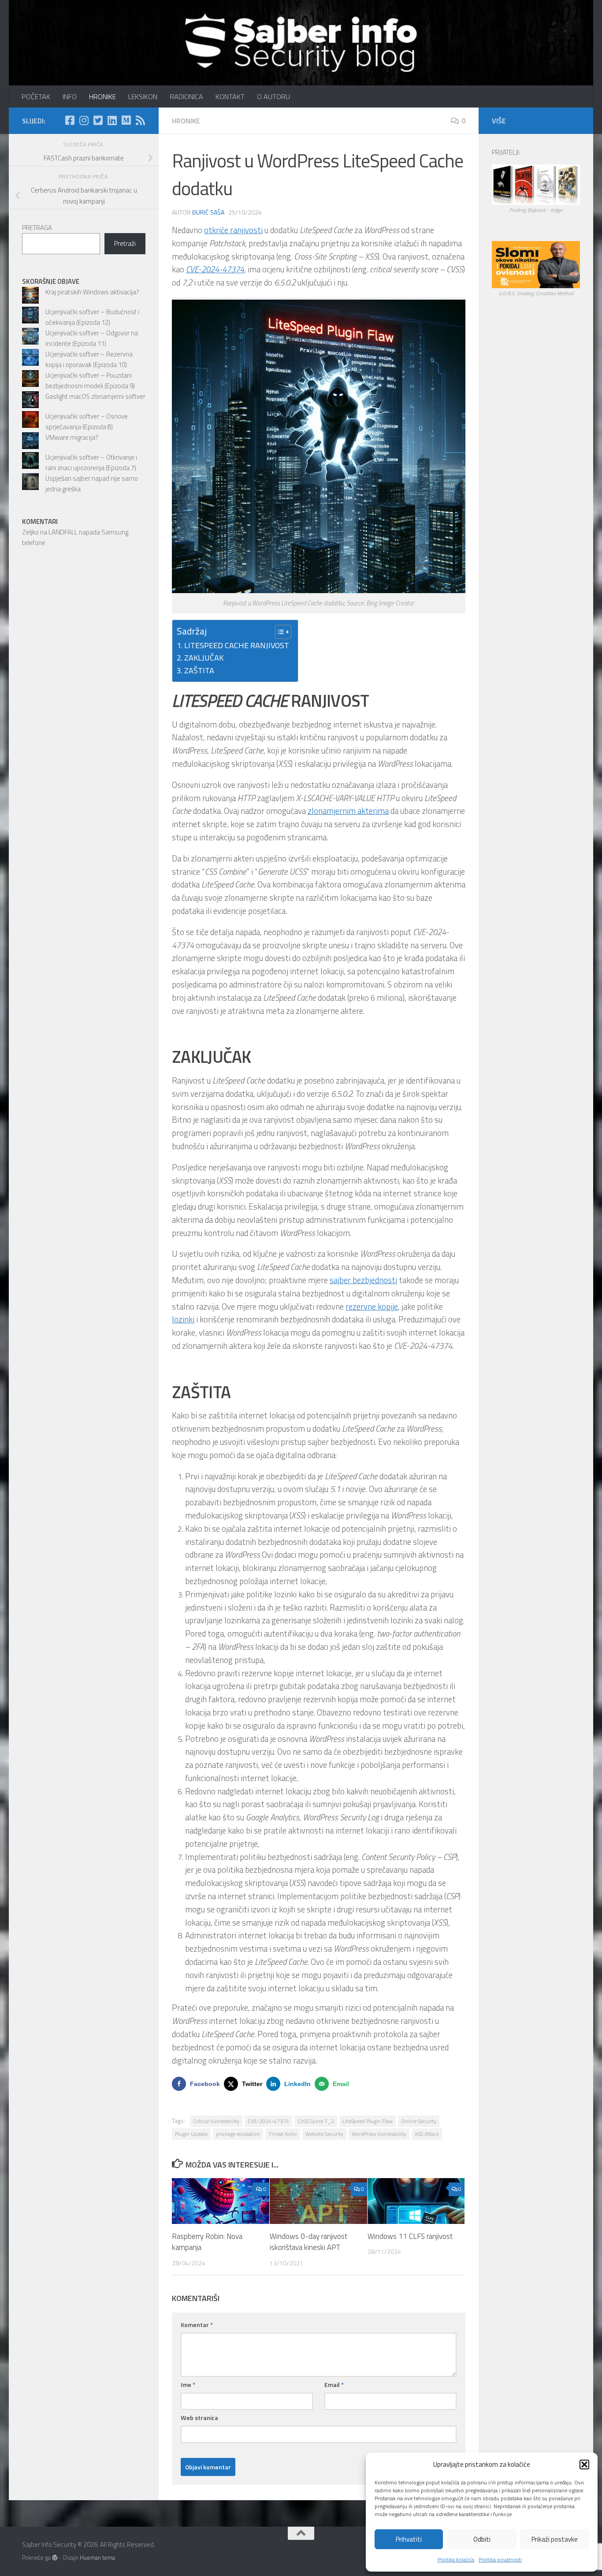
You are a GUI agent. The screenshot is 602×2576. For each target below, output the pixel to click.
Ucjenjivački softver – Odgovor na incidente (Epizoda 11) (92, 338)
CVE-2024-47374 (268, 2121)
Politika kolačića (456, 2559)
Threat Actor (283, 2134)
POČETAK (36, 97)
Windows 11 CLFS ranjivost (410, 2236)
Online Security (419, 2121)
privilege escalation (238, 2134)
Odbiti (482, 2539)
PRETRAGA (37, 228)
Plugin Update (191, 2134)
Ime (188, 2385)
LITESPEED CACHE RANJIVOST (237, 645)
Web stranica (199, 2418)
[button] (584, 2465)
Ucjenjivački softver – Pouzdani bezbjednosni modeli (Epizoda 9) (90, 380)
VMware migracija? (72, 437)
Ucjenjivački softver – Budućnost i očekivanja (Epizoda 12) (92, 317)
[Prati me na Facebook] (70, 120)
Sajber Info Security (30, 31)
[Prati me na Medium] (126, 120)
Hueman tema (97, 2557)
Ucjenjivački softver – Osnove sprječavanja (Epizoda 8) (87, 421)
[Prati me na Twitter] (98, 120)
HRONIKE (102, 97)
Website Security (324, 2134)
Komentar (197, 2325)
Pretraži (125, 243)
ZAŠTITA (199, 670)
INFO (70, 97)
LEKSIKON (143, 97)
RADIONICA (186, 97)
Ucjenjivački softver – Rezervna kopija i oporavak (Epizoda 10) (89, 359)
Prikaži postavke (555, 2539)
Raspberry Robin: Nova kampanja (207, 2242)
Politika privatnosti (500, 2559)
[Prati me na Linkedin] (112, 120)
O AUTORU (273, 97)
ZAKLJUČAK (204, 658)
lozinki (183, 1319)
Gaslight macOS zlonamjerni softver (95, 396)
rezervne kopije (372, 1307)
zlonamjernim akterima (348, 811)
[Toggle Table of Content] (279, 632)
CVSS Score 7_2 (316, 2121)
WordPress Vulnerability (379, 2134)
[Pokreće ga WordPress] (55, 2558)
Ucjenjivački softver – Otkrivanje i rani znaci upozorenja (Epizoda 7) (91, 462)
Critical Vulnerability (216, 2121)
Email (334, 2385)
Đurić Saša (208, 212)
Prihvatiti (409, 2539)
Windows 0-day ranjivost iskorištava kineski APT (308, 2242)
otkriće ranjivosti (233, 230)
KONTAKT (230, 97)
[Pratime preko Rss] (140, 120)
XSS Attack (427, 2134)
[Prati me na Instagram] (84, 120)
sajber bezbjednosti (363, 1280)
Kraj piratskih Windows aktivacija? (92, 292)
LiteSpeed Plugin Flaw (368, 2121)
